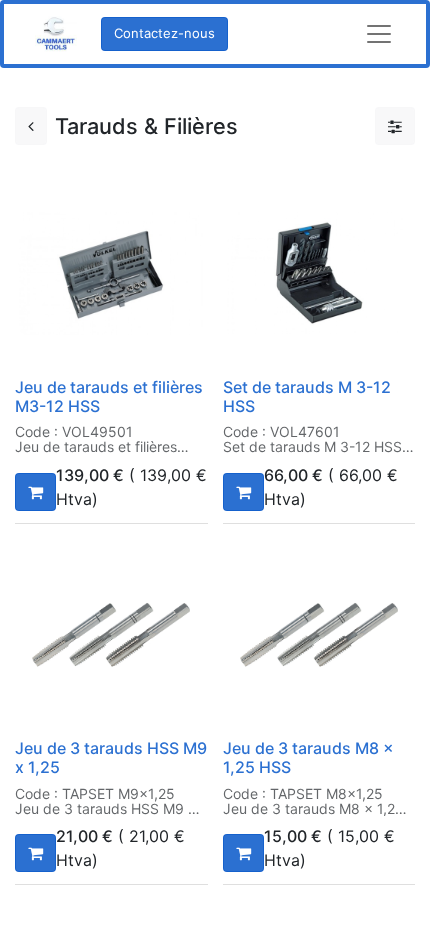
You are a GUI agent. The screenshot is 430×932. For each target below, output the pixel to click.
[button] (35, 492)
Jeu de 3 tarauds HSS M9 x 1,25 (111, 757)
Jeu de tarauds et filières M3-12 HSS (109, 396)
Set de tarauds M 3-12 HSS (307, 396)
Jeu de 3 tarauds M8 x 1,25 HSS (308, 757)
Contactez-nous (164, 33)
